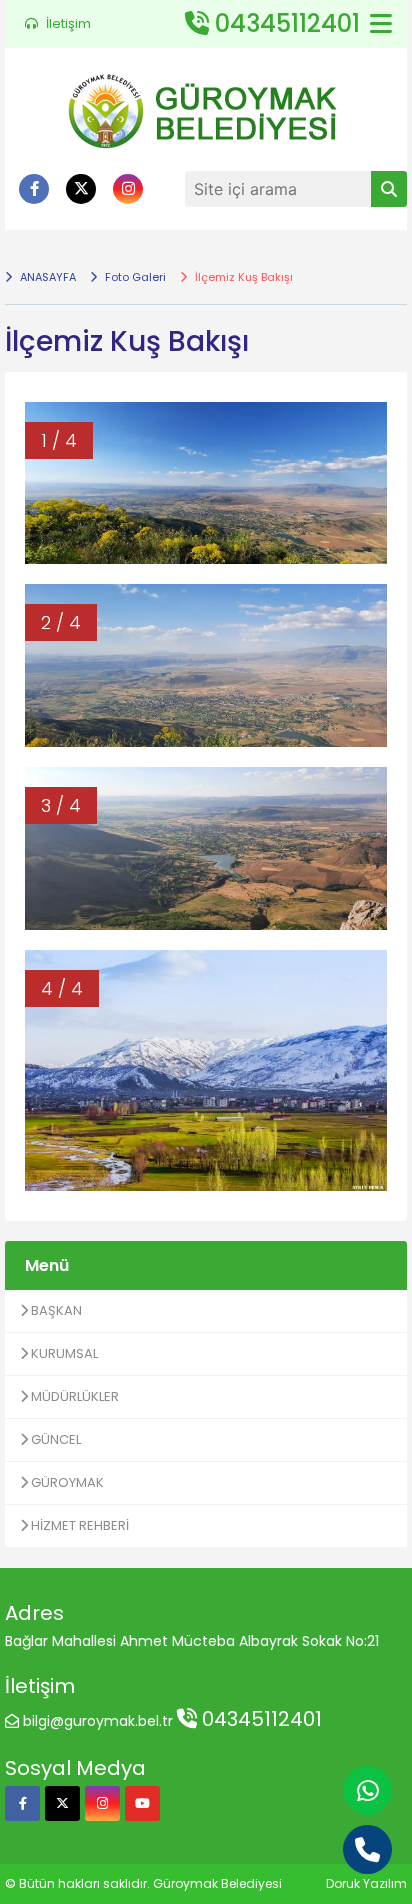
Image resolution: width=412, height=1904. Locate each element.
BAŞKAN (55, 1310)
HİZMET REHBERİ (78, 1525)
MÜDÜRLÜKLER (73, 1396)
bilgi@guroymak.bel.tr (98, 1721)
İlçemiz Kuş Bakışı (242, 277)
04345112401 (259, 1719)
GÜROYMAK (66, 1482)
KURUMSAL (63, 1353)
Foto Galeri (134, 277)
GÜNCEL (54, 1439)
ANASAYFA (46, 277)
